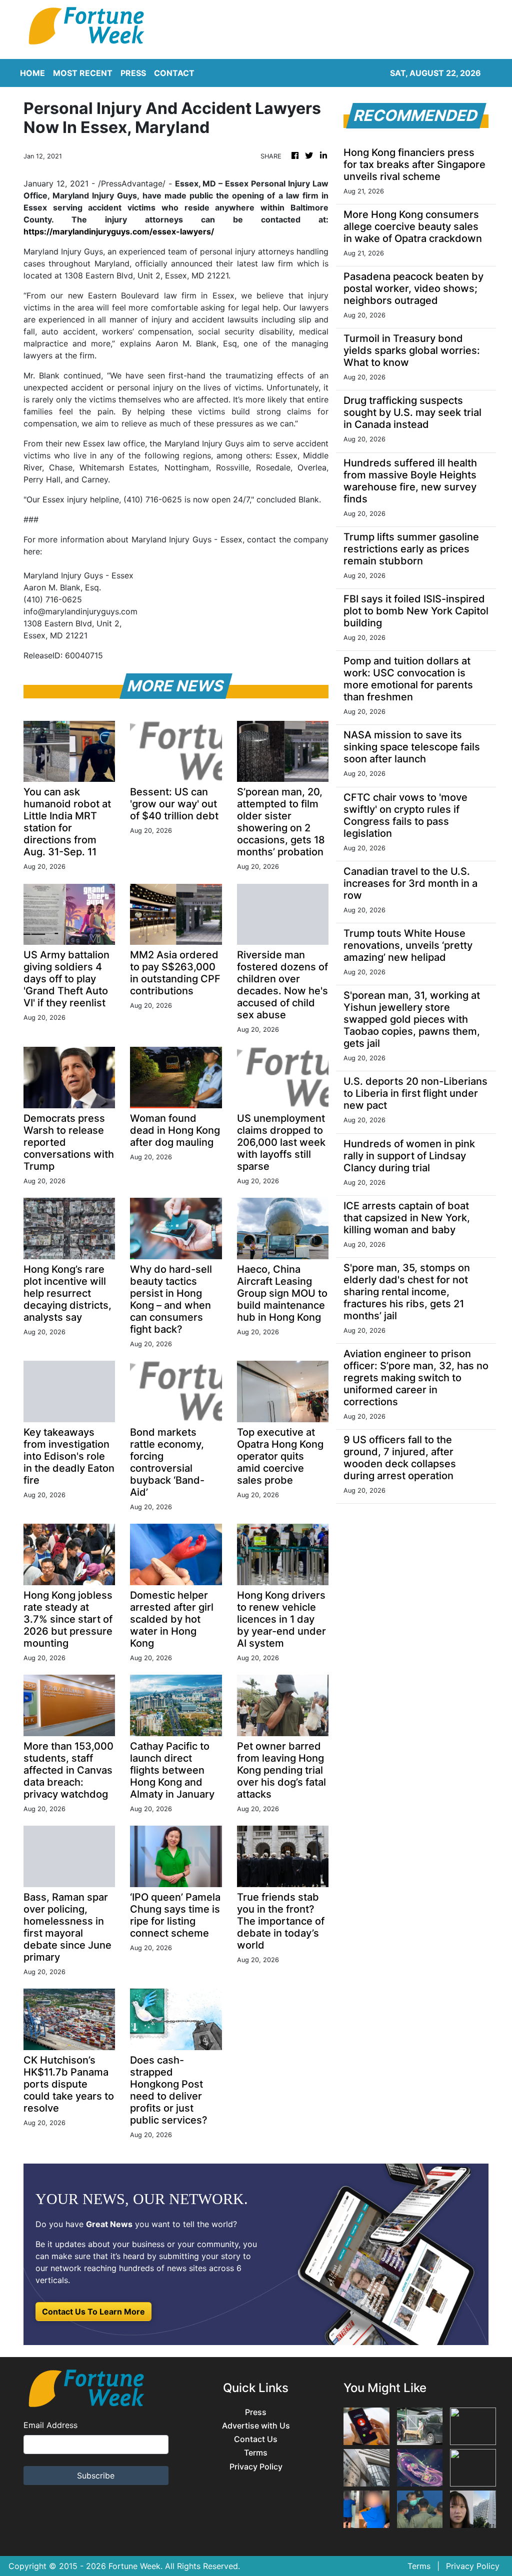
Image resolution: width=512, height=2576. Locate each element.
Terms (256, 2453)
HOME (32, 73)
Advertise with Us (256, 2426)
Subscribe (96, 2476)
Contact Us (256, 2439)
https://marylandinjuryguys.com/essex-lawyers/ (119, 231)
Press (256, 2412)
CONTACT (174, 73)
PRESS (133, 73)
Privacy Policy (256, 2467)
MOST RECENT (83, 73)
